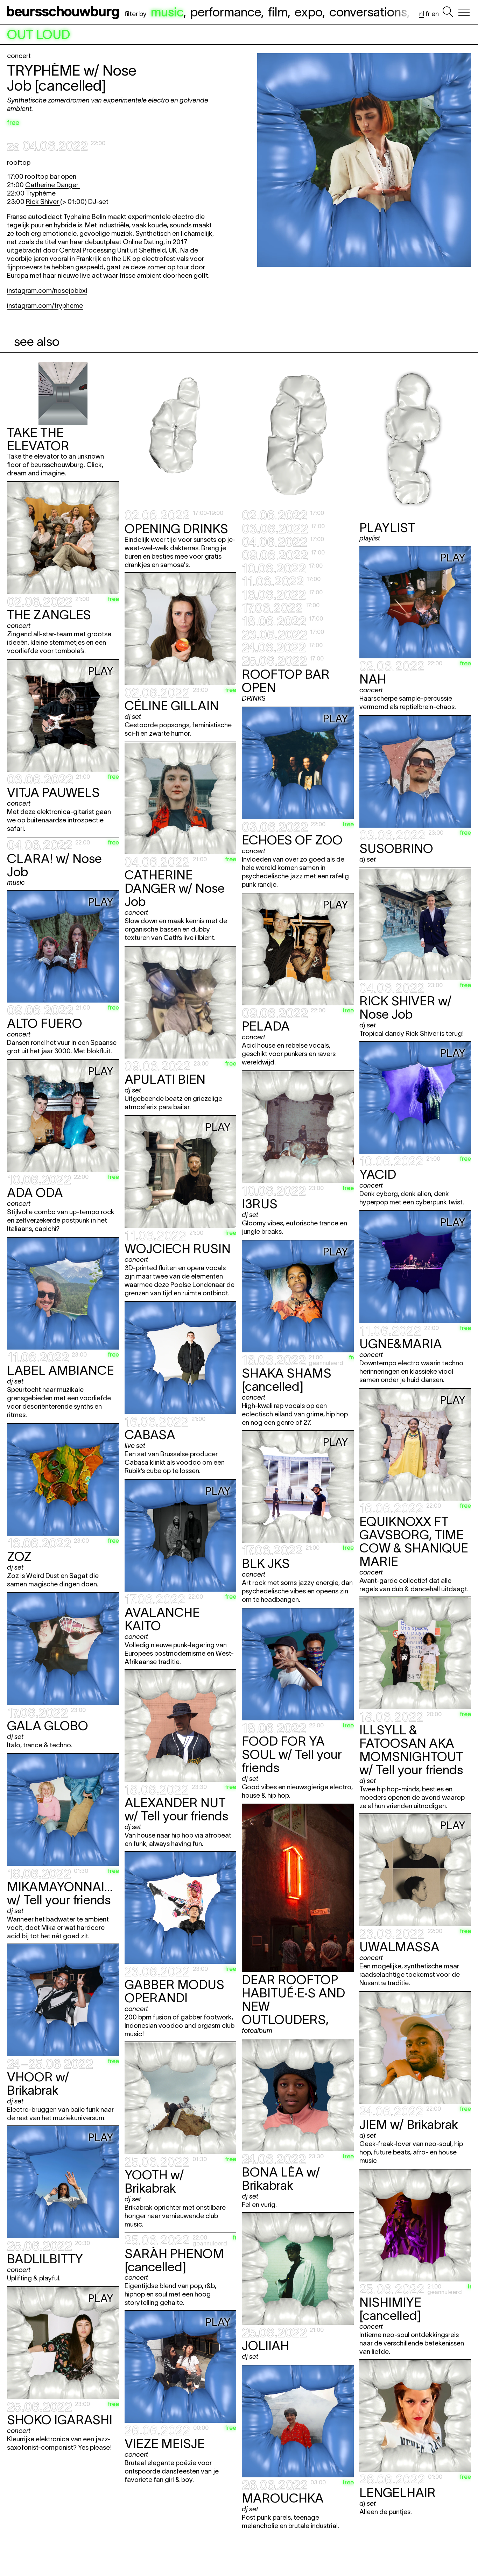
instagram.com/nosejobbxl (47, 291)
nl (422, 14)
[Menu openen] (464, 12)
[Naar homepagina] (64, 12)
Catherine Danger (52, 185)
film (278, 12)
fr (428, 14)
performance (226, 12)
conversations (368, 12)
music (167, 12)
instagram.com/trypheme (45, 306)
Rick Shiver (43, 202)
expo (308, 12)
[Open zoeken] (448, 12)
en (435, 14)
